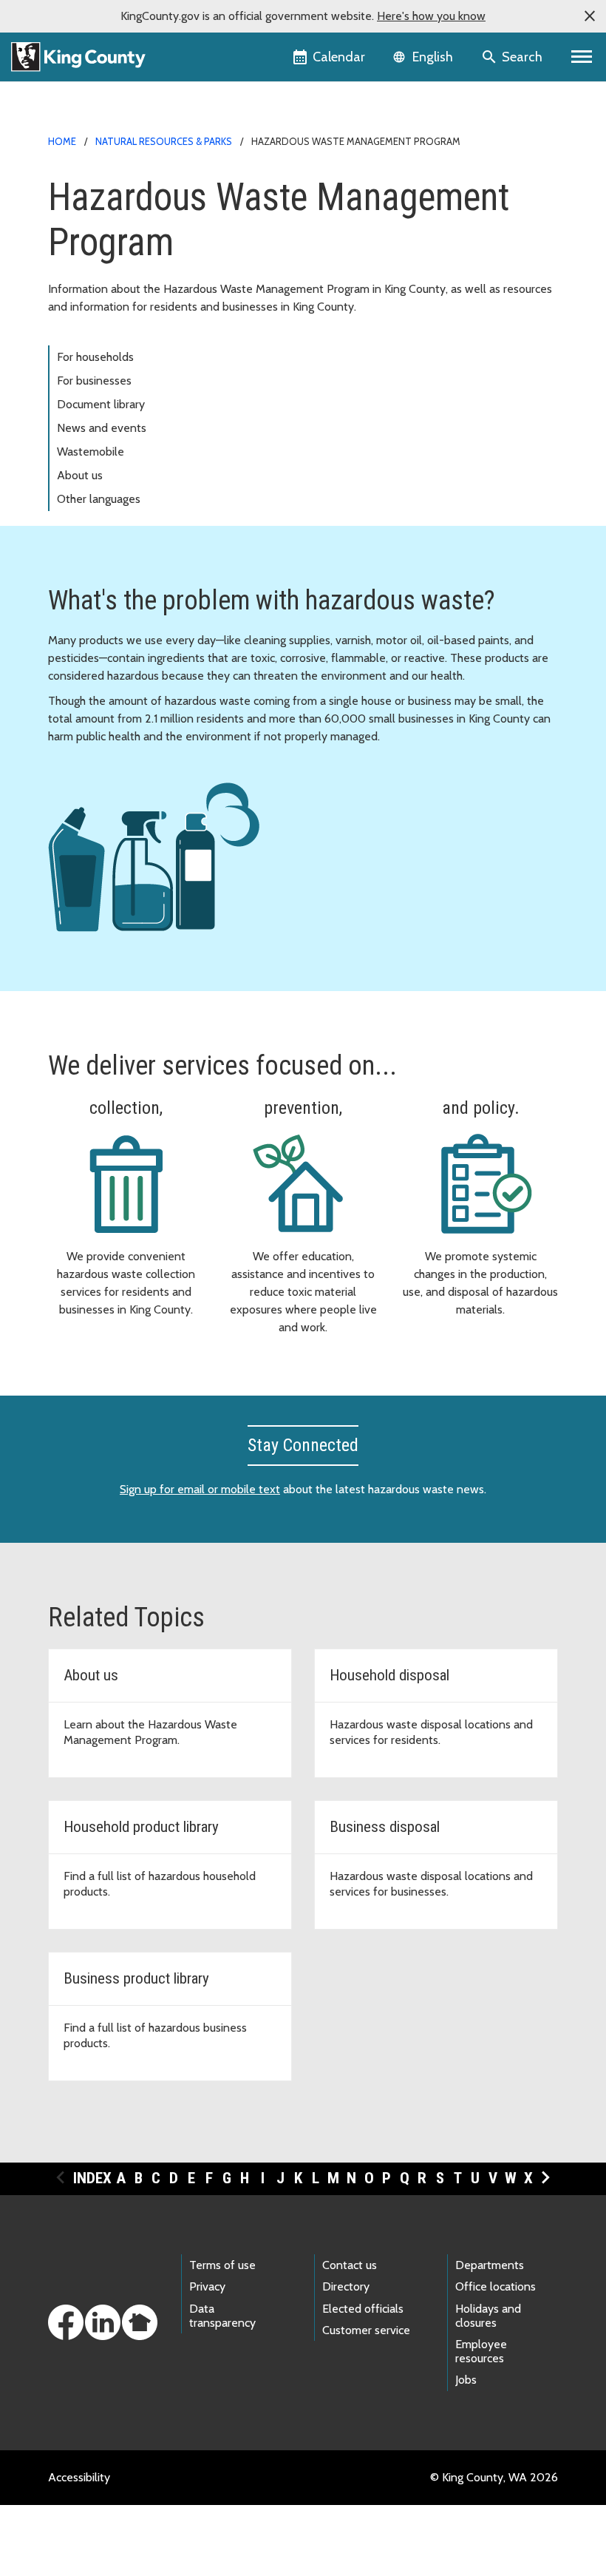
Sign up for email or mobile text (200, 1489)
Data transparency (222, 2316)
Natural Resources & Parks (164, 141)
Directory (346, 2286)
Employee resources (481, 2351)
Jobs (466, 2380)
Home (62, 141)
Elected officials (363, 2309)
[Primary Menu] (582, 57)
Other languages (99, 499)
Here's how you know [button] (431, 16)
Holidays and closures (488, 2316)
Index (92, 2178)
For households (95, 357)
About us (80, 475)
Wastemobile (91, 452)
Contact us (350, 2265)
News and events (102, 428)
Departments (490, 2265)
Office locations (496, 2286)
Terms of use (222, 2265)
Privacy (207, 2286)
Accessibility (79, 2477)
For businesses (94, 381)
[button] (590, 16)
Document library (101, 404)
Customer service (366, 2330)
